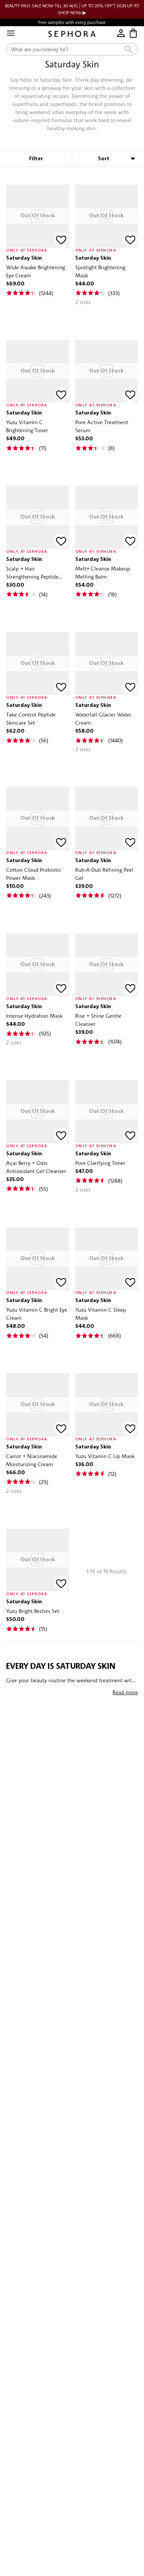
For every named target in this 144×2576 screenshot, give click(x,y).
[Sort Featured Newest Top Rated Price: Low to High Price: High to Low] (108, 159)
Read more (125, 1692)
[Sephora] (72, 34)
